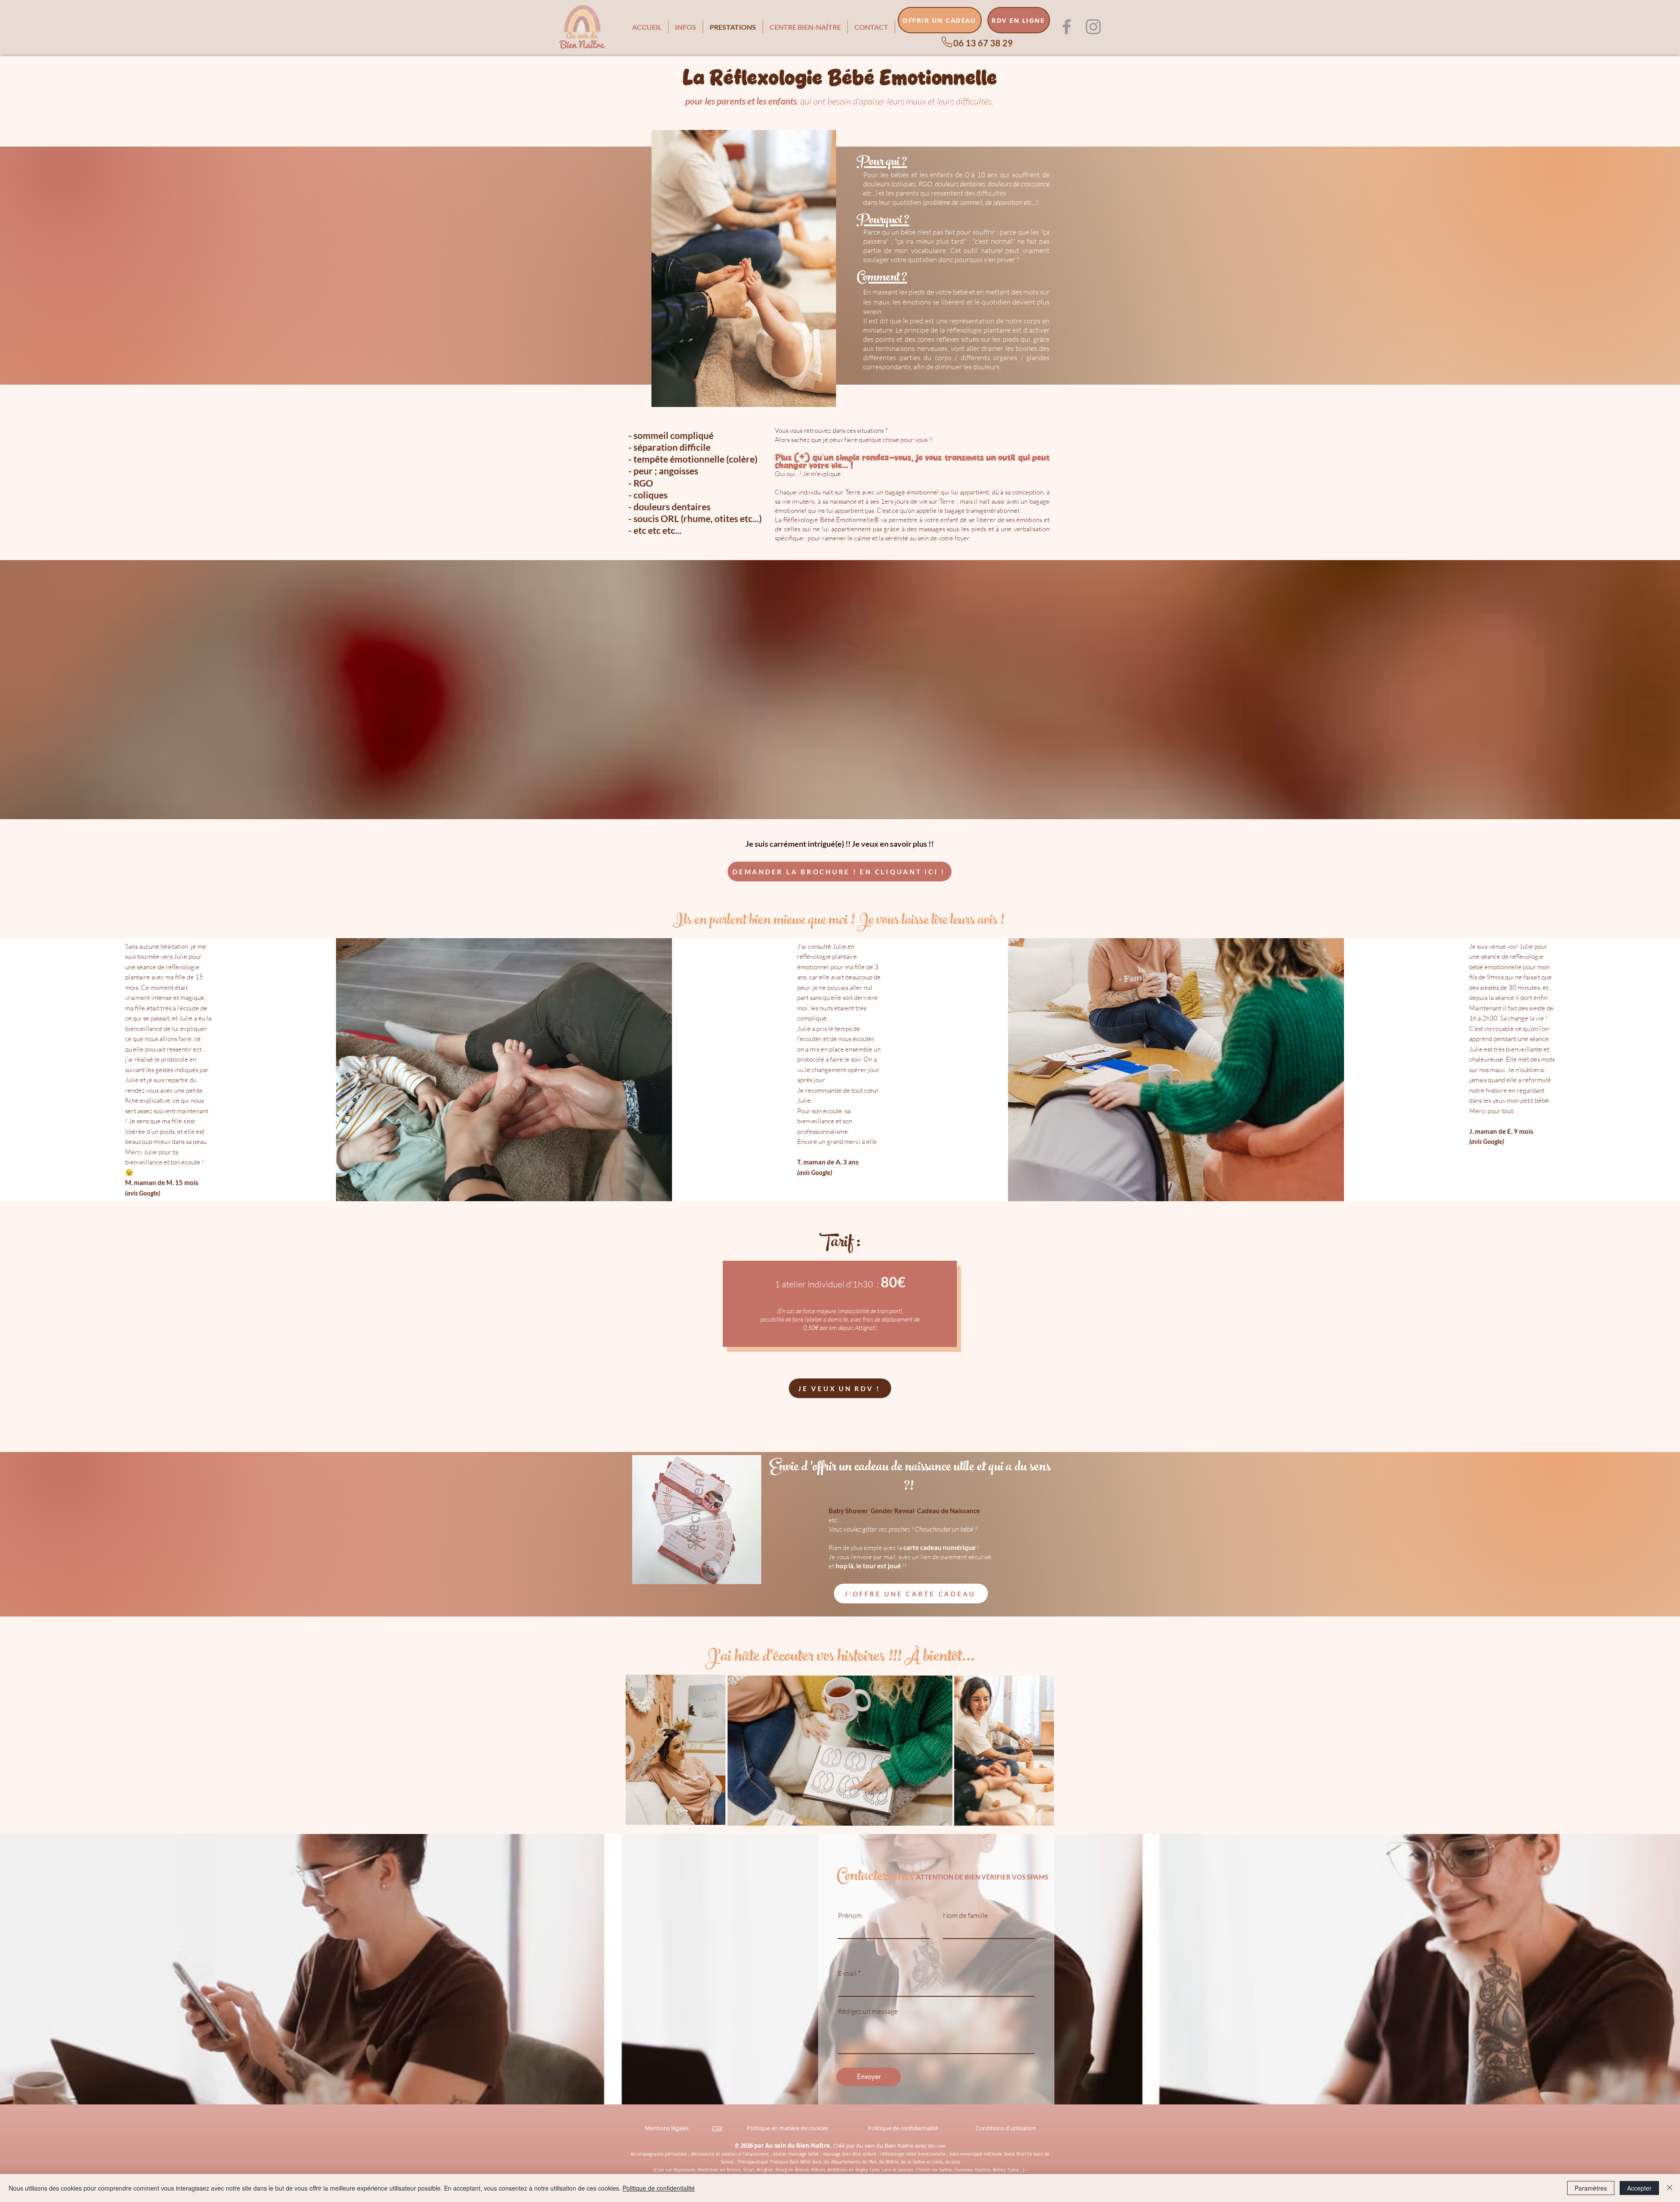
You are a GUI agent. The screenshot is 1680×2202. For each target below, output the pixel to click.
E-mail (847, 1973)
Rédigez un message (868, 2011)
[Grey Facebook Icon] (1067, 27)
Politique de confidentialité (903, 2128)
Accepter (1639, 2188)
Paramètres (1591, 2188)
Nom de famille (965, 1915)
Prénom (850, 1915)
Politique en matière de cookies (788, 2128)
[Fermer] (1669, 2188)
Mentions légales (667, 2128)
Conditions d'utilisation (1006, 2128)
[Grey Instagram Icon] (1093, 27)
